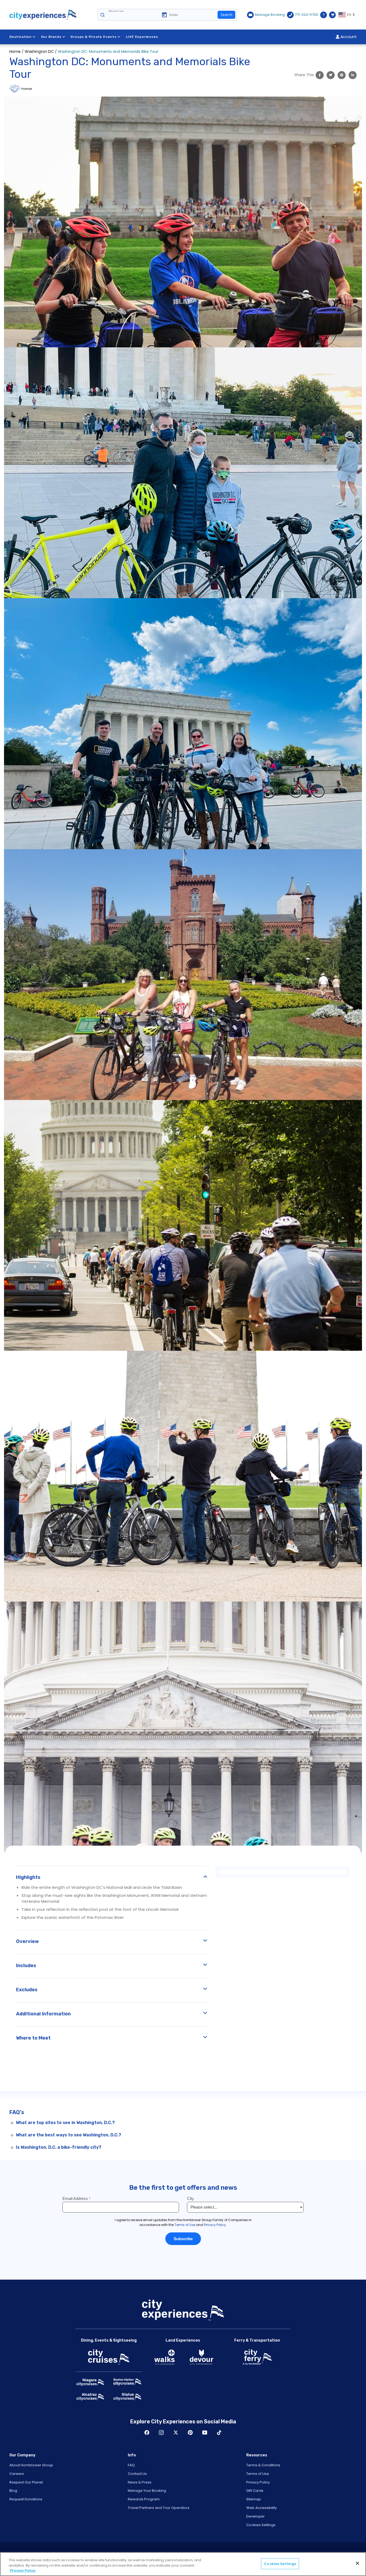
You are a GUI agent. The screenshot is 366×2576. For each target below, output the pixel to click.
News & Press (140, 2482)
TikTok (219, 2433)
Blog (13, 2491)
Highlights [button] (28, 1877)
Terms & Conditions (263, 2465)
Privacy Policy (258, 2482)
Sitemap (254, 2499)
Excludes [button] (27, 1990)
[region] (183, 2564)
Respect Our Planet (26, 2482)
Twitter (176, 2433)
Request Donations (26, 2499)
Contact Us (137, 2474)
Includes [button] (26, 1966)
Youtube (205, 2433)
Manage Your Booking (147, 2491)
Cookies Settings (261, 2525)
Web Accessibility (262, 2508)
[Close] (357, 2563)
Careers (17, 2474)
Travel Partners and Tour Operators (159, 2508)
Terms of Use (258, 2474)
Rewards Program (144, 2499)
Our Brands (51, 37)
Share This (304, 75)
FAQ (131, 2465)
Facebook (147, 2433)
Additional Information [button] (43, 2014)
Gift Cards (255, 2491)
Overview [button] (27, 1941)
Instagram (161, 2433)
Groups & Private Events (93, 37)
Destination (20, 37)
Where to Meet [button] (33, 2038)
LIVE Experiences (142, 37)
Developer (255, 2516)
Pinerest (190, 2433)
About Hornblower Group (31, 2465)
